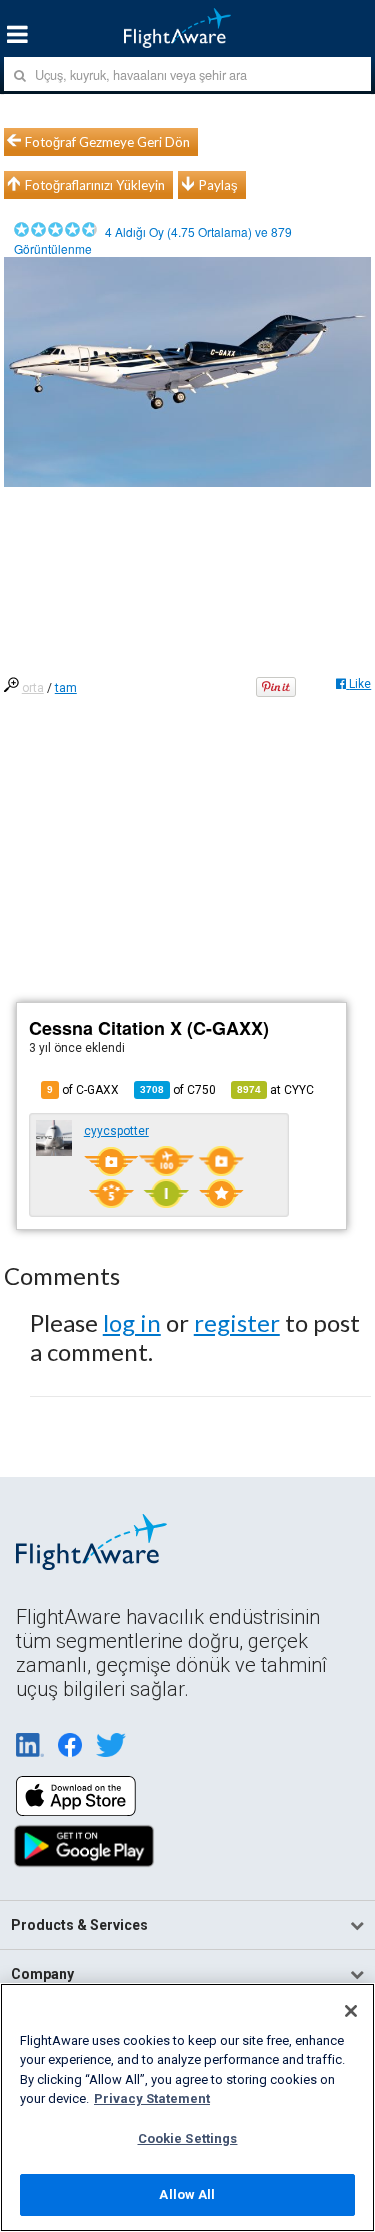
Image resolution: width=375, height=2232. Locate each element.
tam (66, 688)
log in (132, 1322)
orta (33, 688)
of (178, 1090)
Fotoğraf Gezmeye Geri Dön (107, 142)
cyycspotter (116, 1131)
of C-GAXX (83, 1090)
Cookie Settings (188, 2138)
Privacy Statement (152, 2098)
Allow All (187, 2194)
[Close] (351, 2011)
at (275, 1090)
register (237, 1322)
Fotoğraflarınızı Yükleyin (95, 185)
